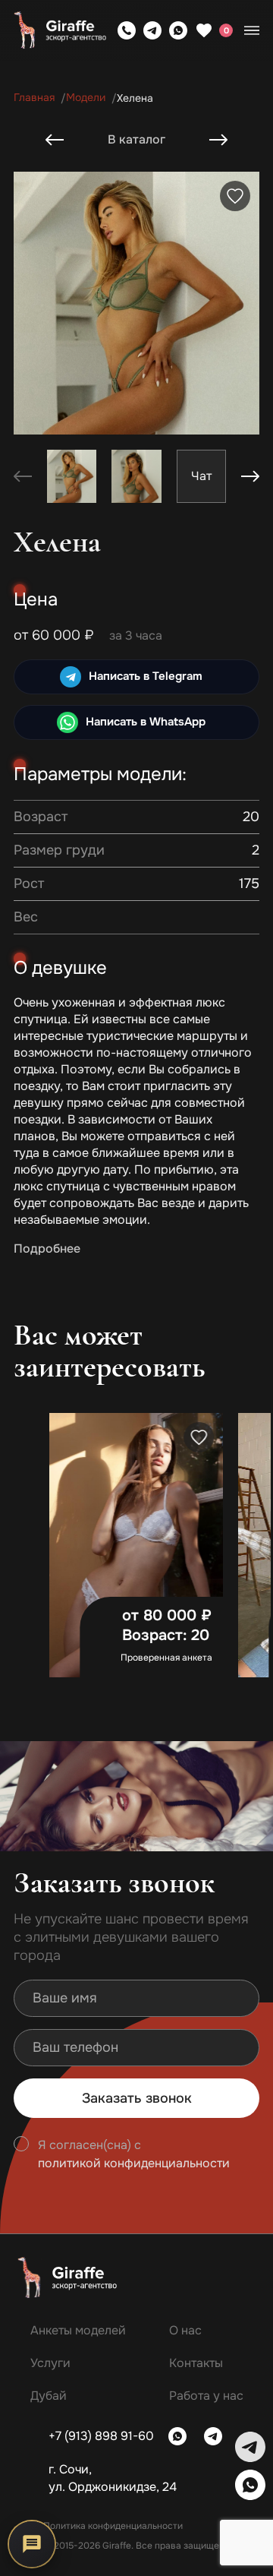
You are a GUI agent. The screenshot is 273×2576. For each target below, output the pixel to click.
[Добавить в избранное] (235, 196)
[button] (250, 476)
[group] (201, 476)
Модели (86, 98)
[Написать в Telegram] (152, 30)
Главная (34, 98)
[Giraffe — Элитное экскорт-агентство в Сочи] (60, 31)
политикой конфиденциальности (134, 2164)
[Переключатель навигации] (252, 30)
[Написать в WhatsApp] (178, 30)
